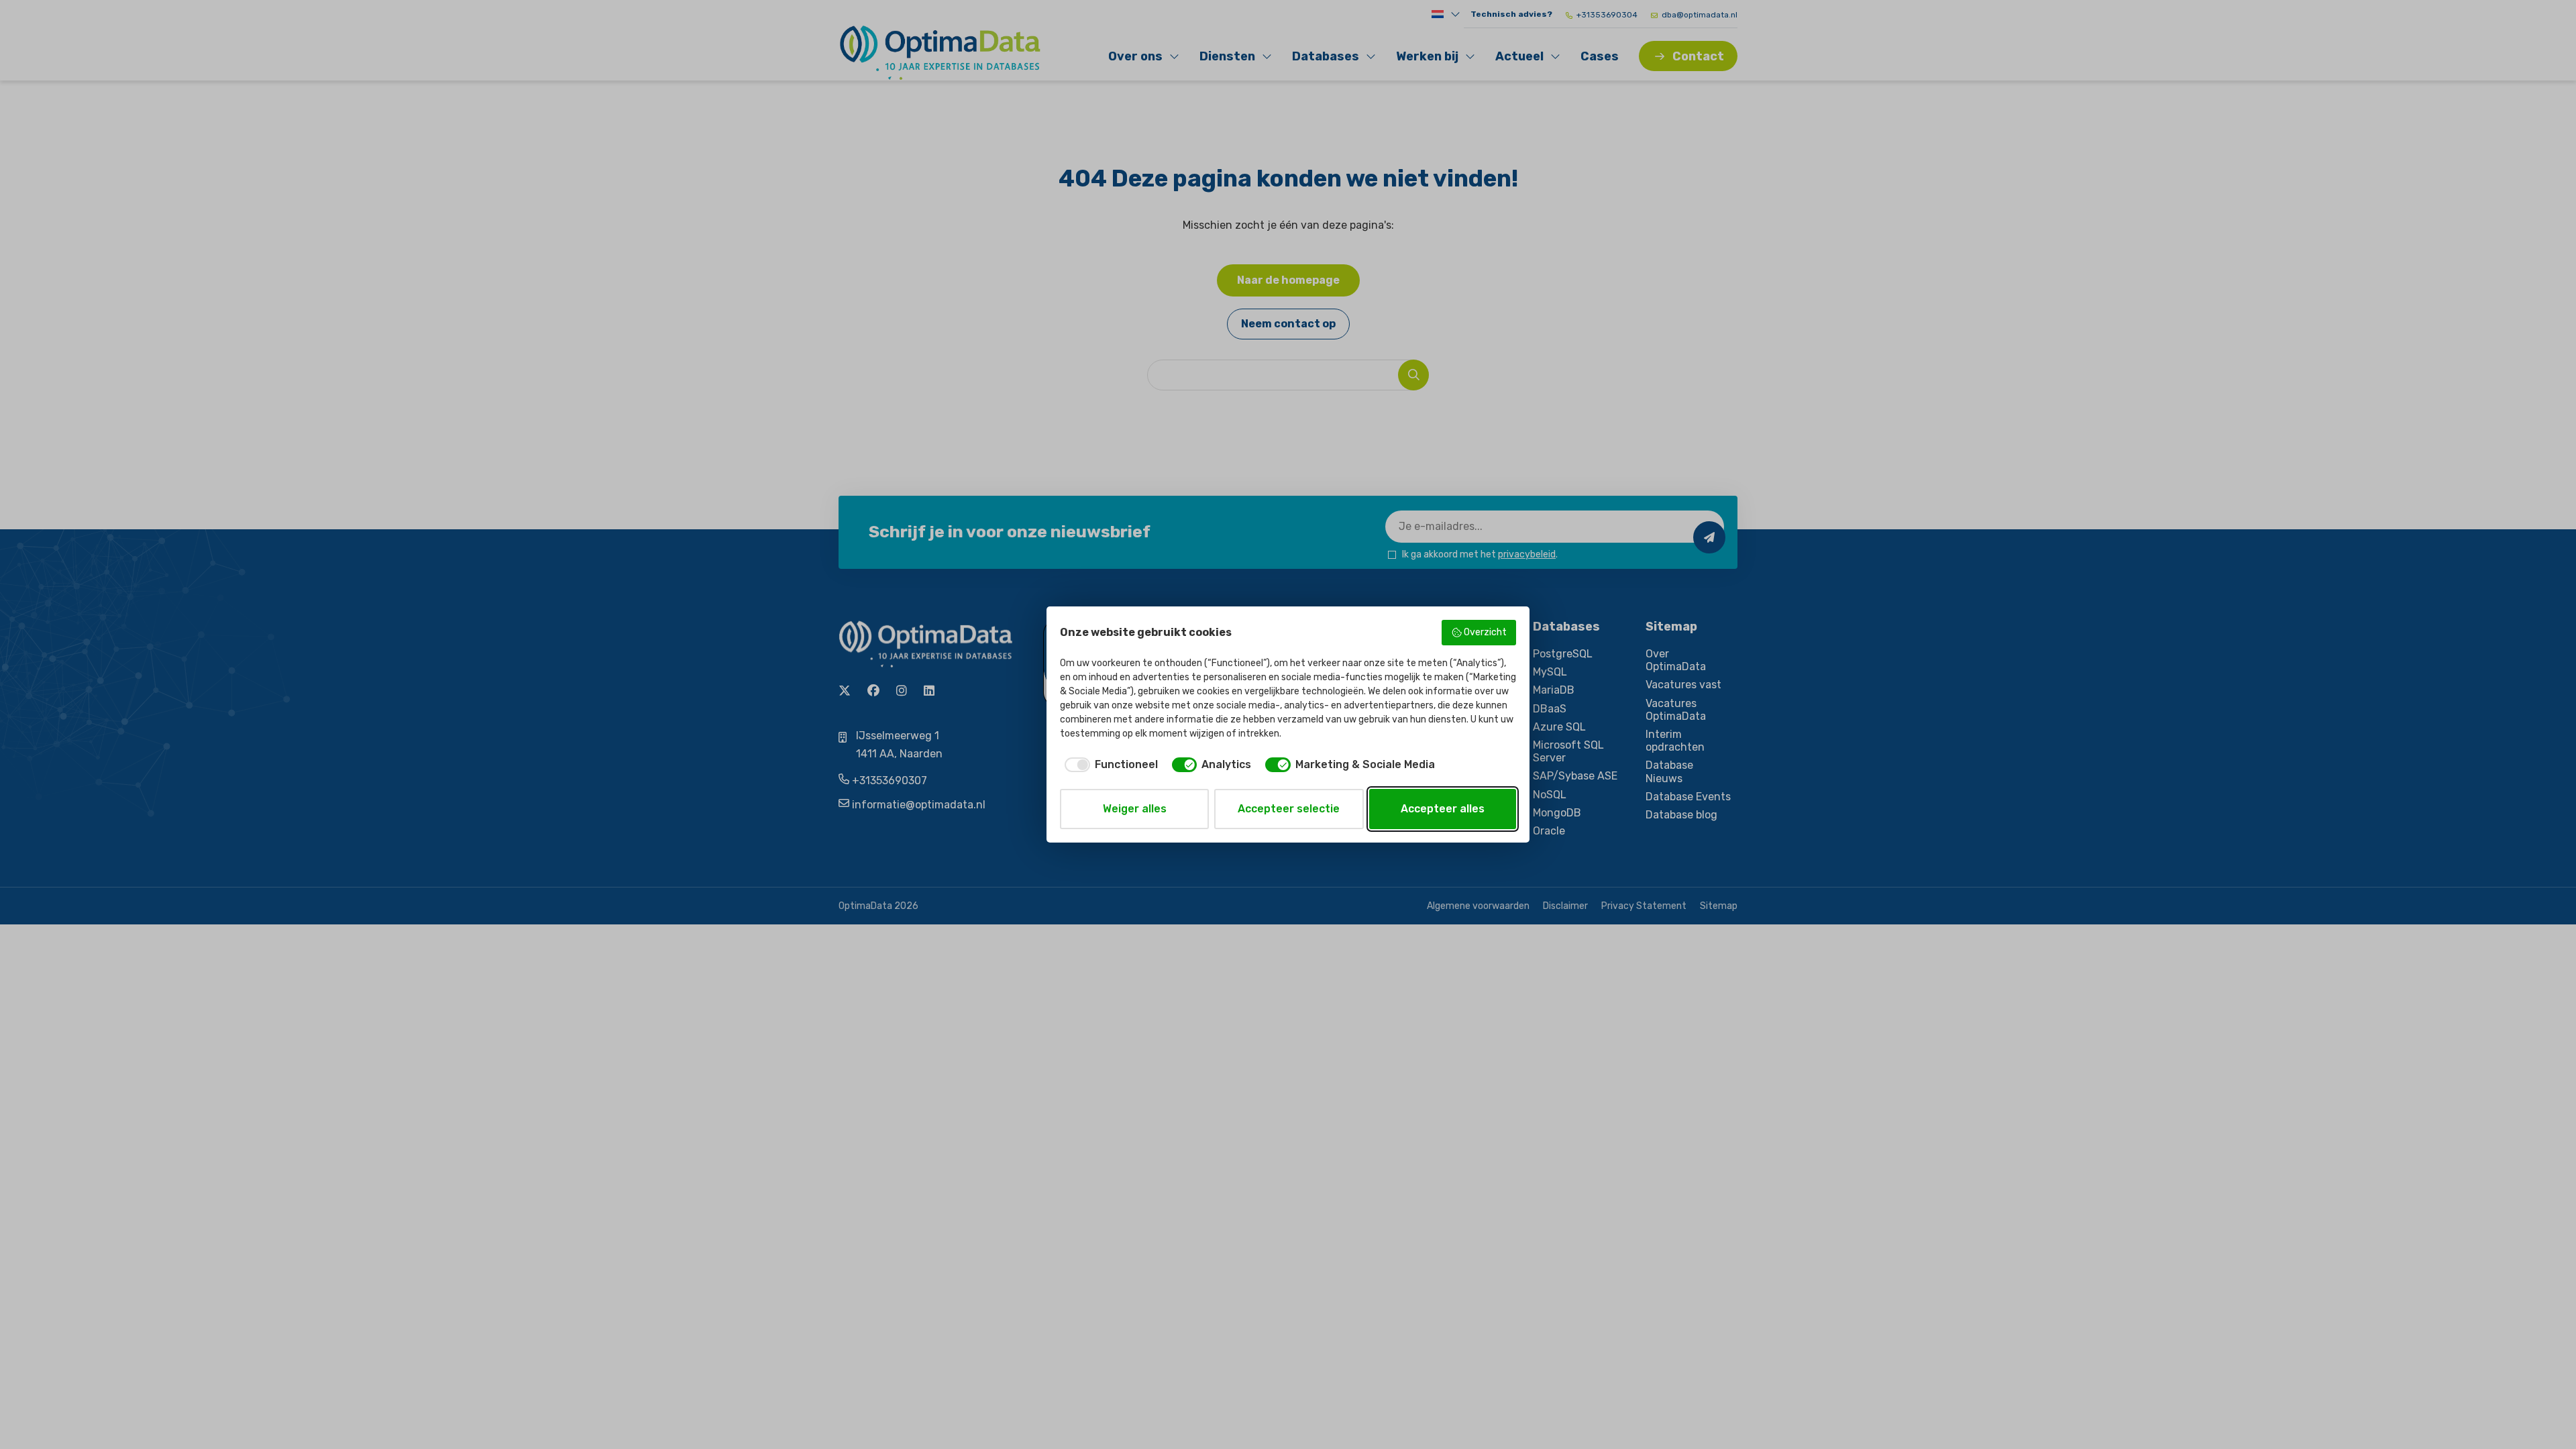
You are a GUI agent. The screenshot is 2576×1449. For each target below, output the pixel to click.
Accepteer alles (1443, 809)
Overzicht (1485, 632)
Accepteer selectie (1289, 809)
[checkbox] (1109, 765)
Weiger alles (1135, 809)
